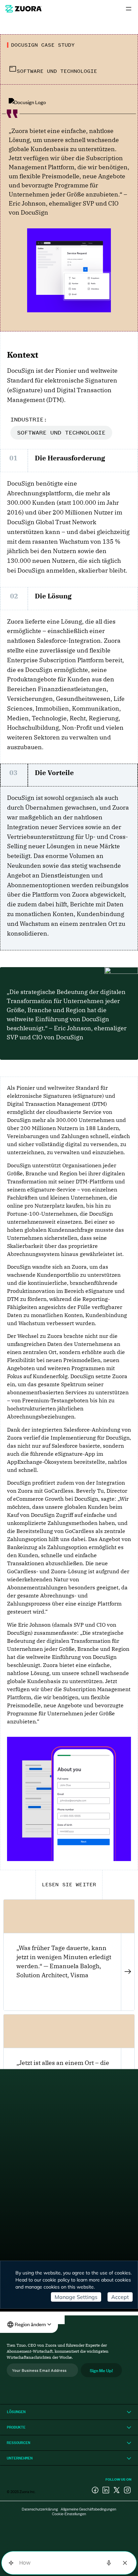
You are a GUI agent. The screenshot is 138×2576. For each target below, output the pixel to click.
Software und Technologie (61, 433)
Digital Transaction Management (49, 1104)
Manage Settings (76, 2297)
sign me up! (101, 2370)
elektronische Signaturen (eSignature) (55, 1096)
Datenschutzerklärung (40, 2509)
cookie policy (56, 2280)
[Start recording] (109, 2563)
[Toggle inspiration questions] (11, 2563)
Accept (120, 2297)
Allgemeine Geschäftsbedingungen (88, 2509)
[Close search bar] (125, 2563)
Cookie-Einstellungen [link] (69, 2514)
